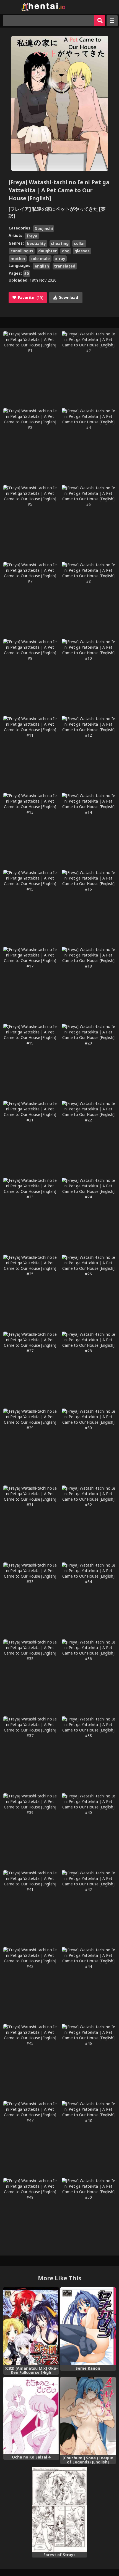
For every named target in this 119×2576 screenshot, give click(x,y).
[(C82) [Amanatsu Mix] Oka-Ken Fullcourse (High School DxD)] (31, 2326)
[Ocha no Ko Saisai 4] (31, 2415)
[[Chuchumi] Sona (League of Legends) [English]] (88, 2416)
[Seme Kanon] (88, 2326)
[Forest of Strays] (60, 2509)
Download (68, 297)
